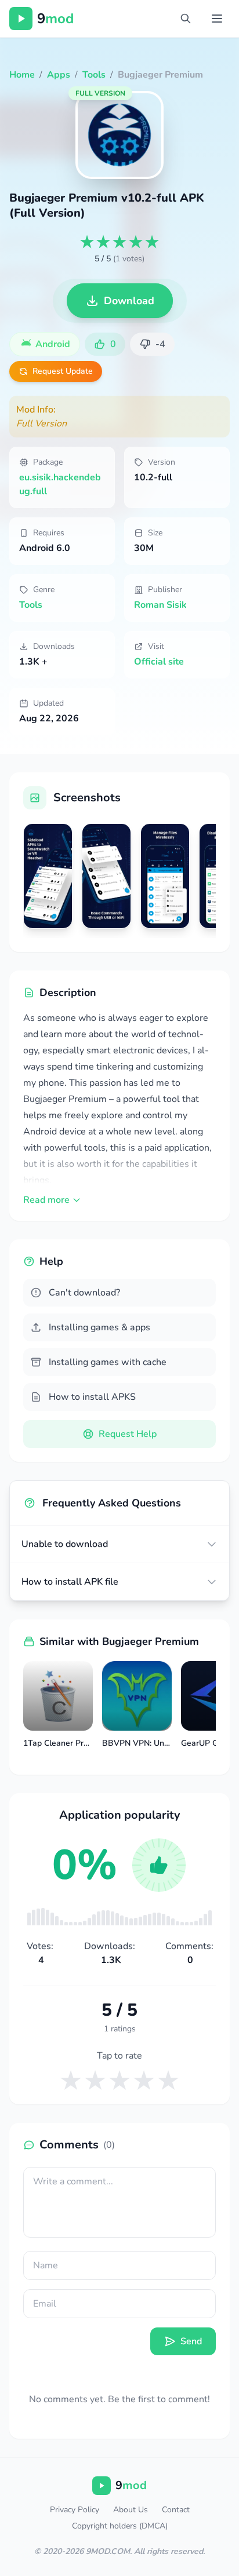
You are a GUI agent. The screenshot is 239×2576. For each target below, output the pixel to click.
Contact (176, 2510)
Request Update (63, 371)
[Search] (186, 19)
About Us (131, 2510)
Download (129, 301)
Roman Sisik (160, 605)
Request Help (128, 1434)
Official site (159, 662)
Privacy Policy (75, 2510)
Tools (31, 605)
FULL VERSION (100, 93)
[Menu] (217, 19)
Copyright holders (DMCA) (120, 2526)
